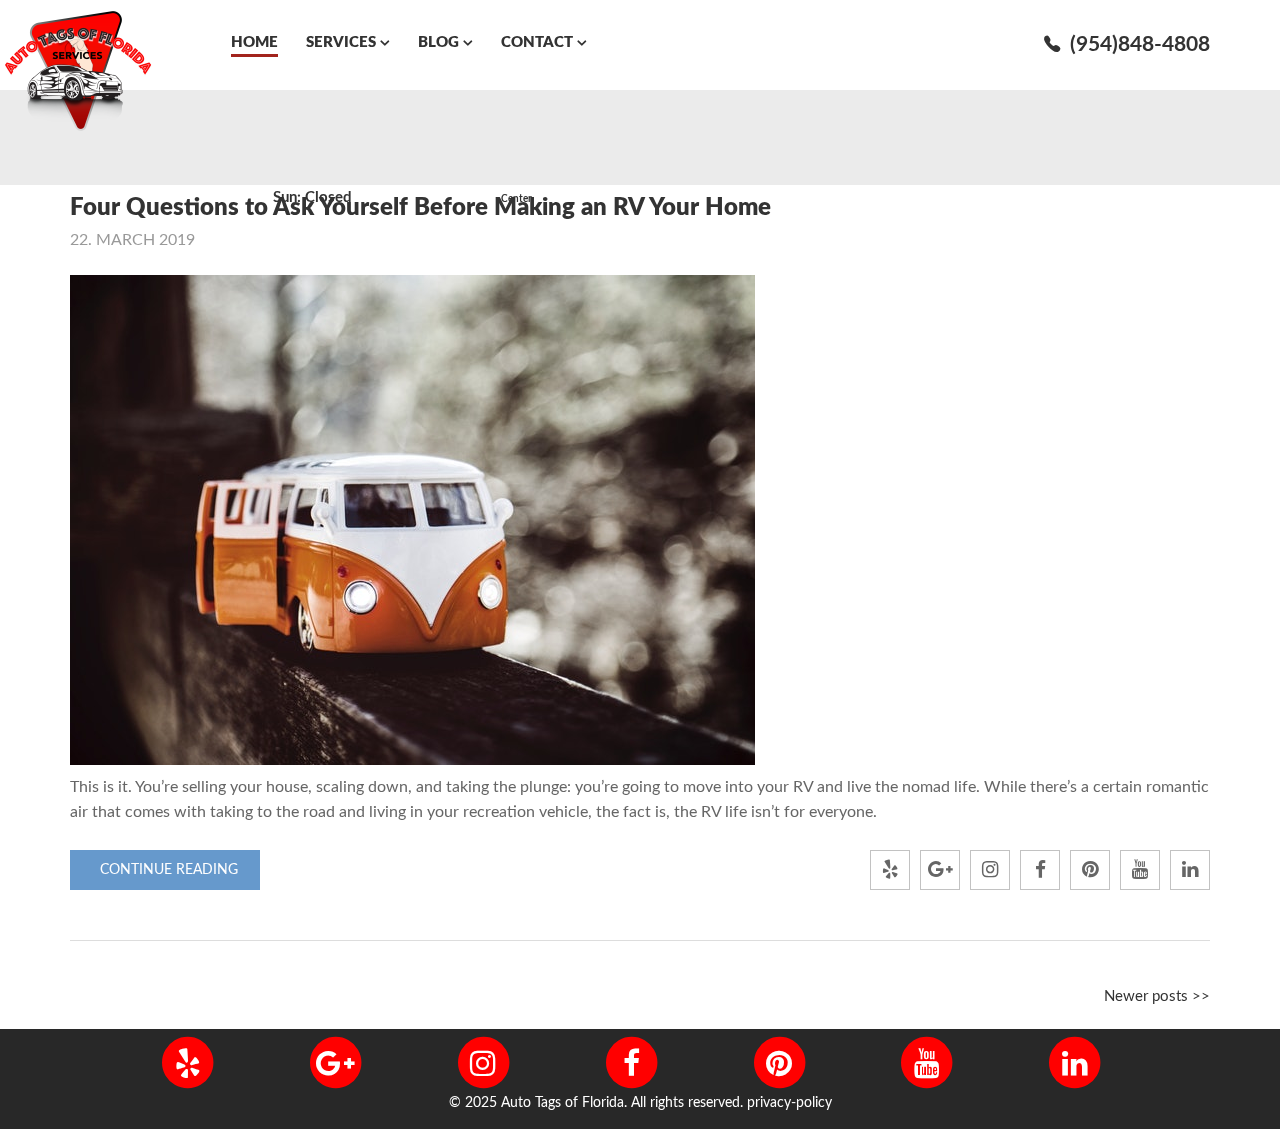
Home (254, 42)
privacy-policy (789, 1103)
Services (341, 42)
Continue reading (169, 870)
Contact (537, 42)
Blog (438, 42)
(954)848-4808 (1140, 44)
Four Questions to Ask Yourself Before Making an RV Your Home (420, 208)
